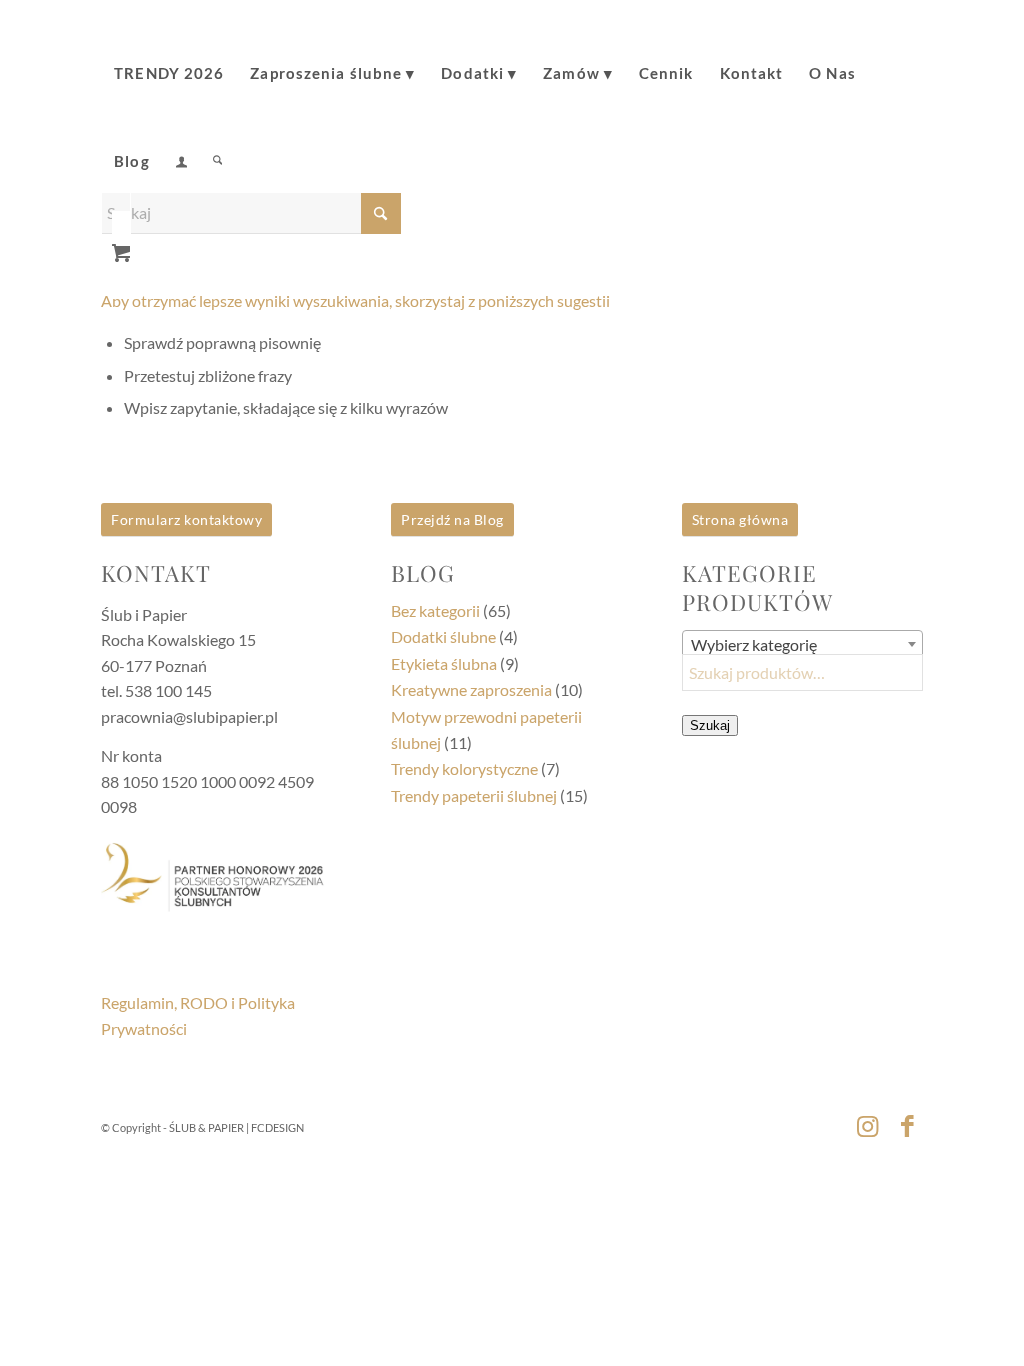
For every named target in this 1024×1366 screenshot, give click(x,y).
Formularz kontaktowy (186, 519)
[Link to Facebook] (908, 1125)
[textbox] (802, 645)
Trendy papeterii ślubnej (474, 795)
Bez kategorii (435, 610)
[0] (121, 246)
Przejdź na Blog (452, 519)
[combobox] (802, 644)
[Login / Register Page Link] (181, 149)
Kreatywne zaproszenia (471, 689)
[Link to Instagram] (868, 1125)
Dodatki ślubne (443, 636)
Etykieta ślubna (444, 663)
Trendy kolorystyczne (464, 768)
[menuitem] (169, 59)
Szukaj (710, 725)
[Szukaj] (217, 147)
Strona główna (740, 519)
